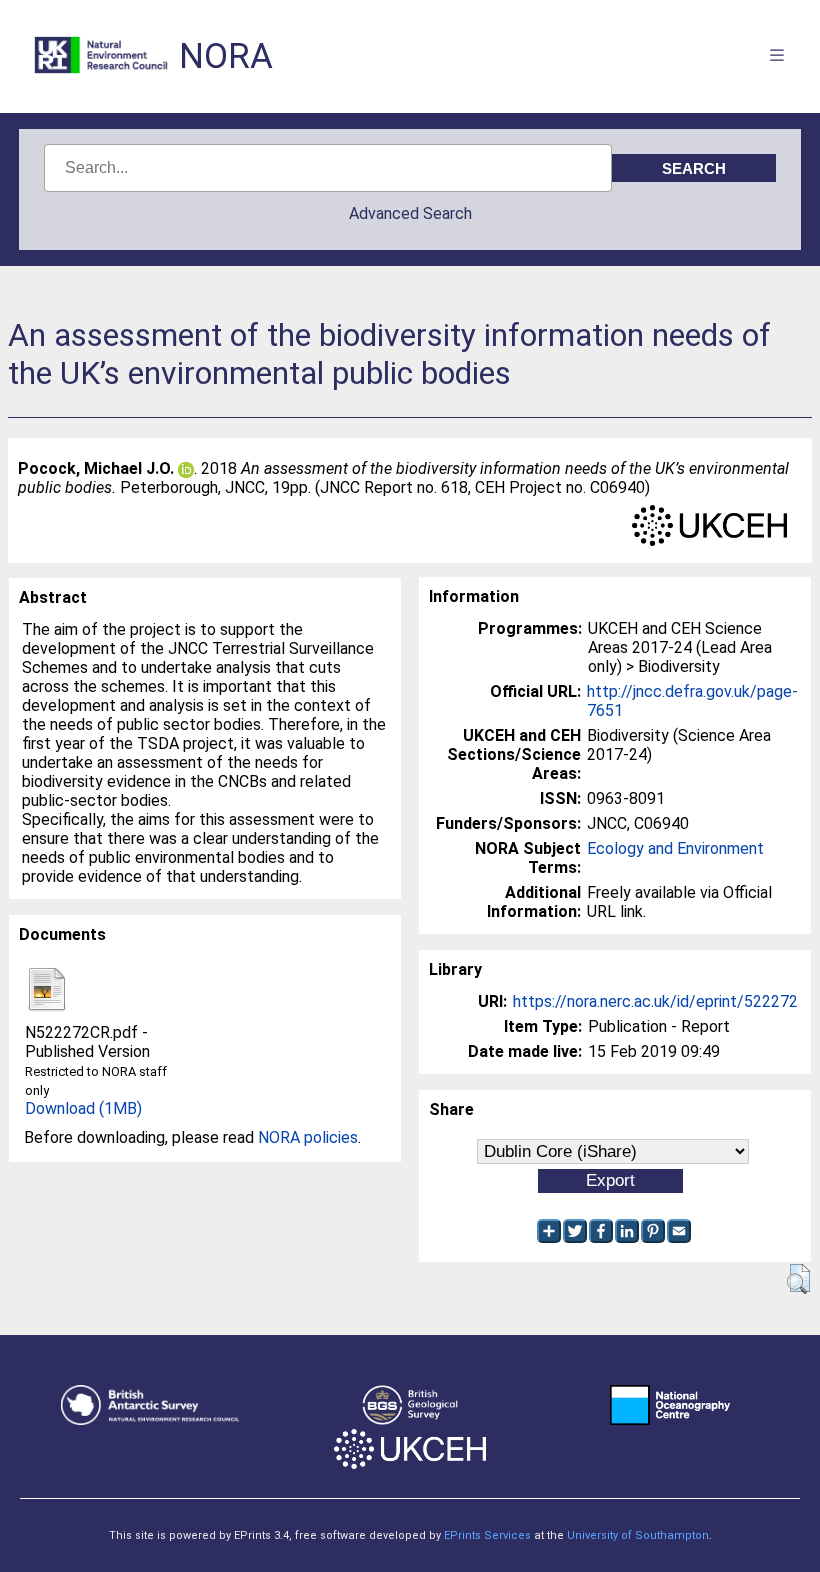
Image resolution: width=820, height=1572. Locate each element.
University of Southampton (638, 1535)
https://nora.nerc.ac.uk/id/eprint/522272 (655, 1001)
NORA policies (308, 1137)
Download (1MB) (83, 1108)
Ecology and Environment (675, 848)
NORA (226, 56)
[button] (798, 1279)
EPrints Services (487, 1535)
